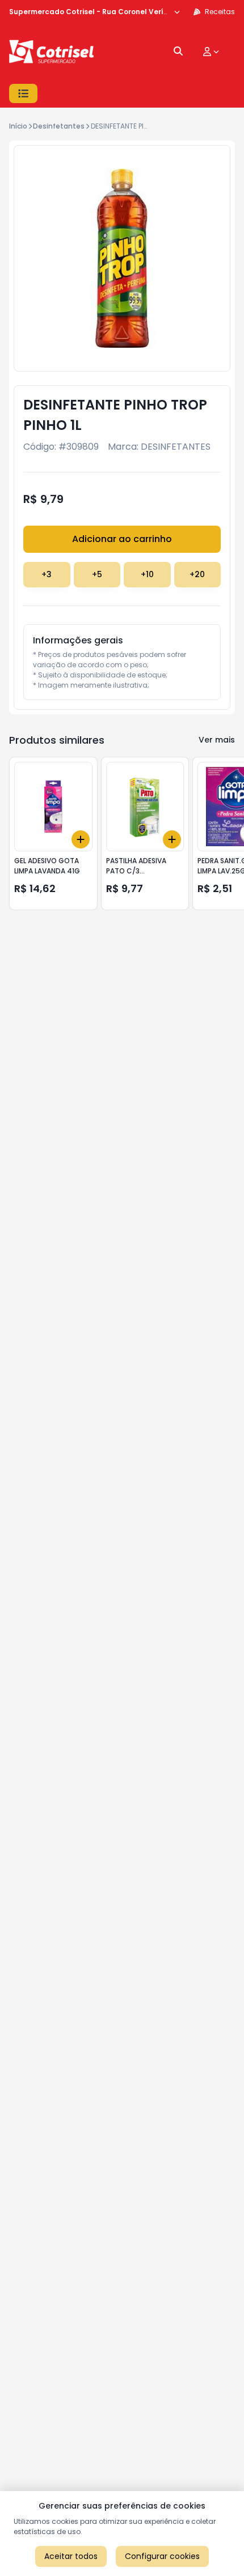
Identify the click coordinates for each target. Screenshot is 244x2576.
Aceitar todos (71, 2556)
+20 (197, 574)
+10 (147, 574)
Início (18, 126)
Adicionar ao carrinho (122, 539)
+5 (97, 574)
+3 (47, 574)
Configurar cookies (162, 2556)
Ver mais (217, 740)
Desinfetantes (59, 126)
